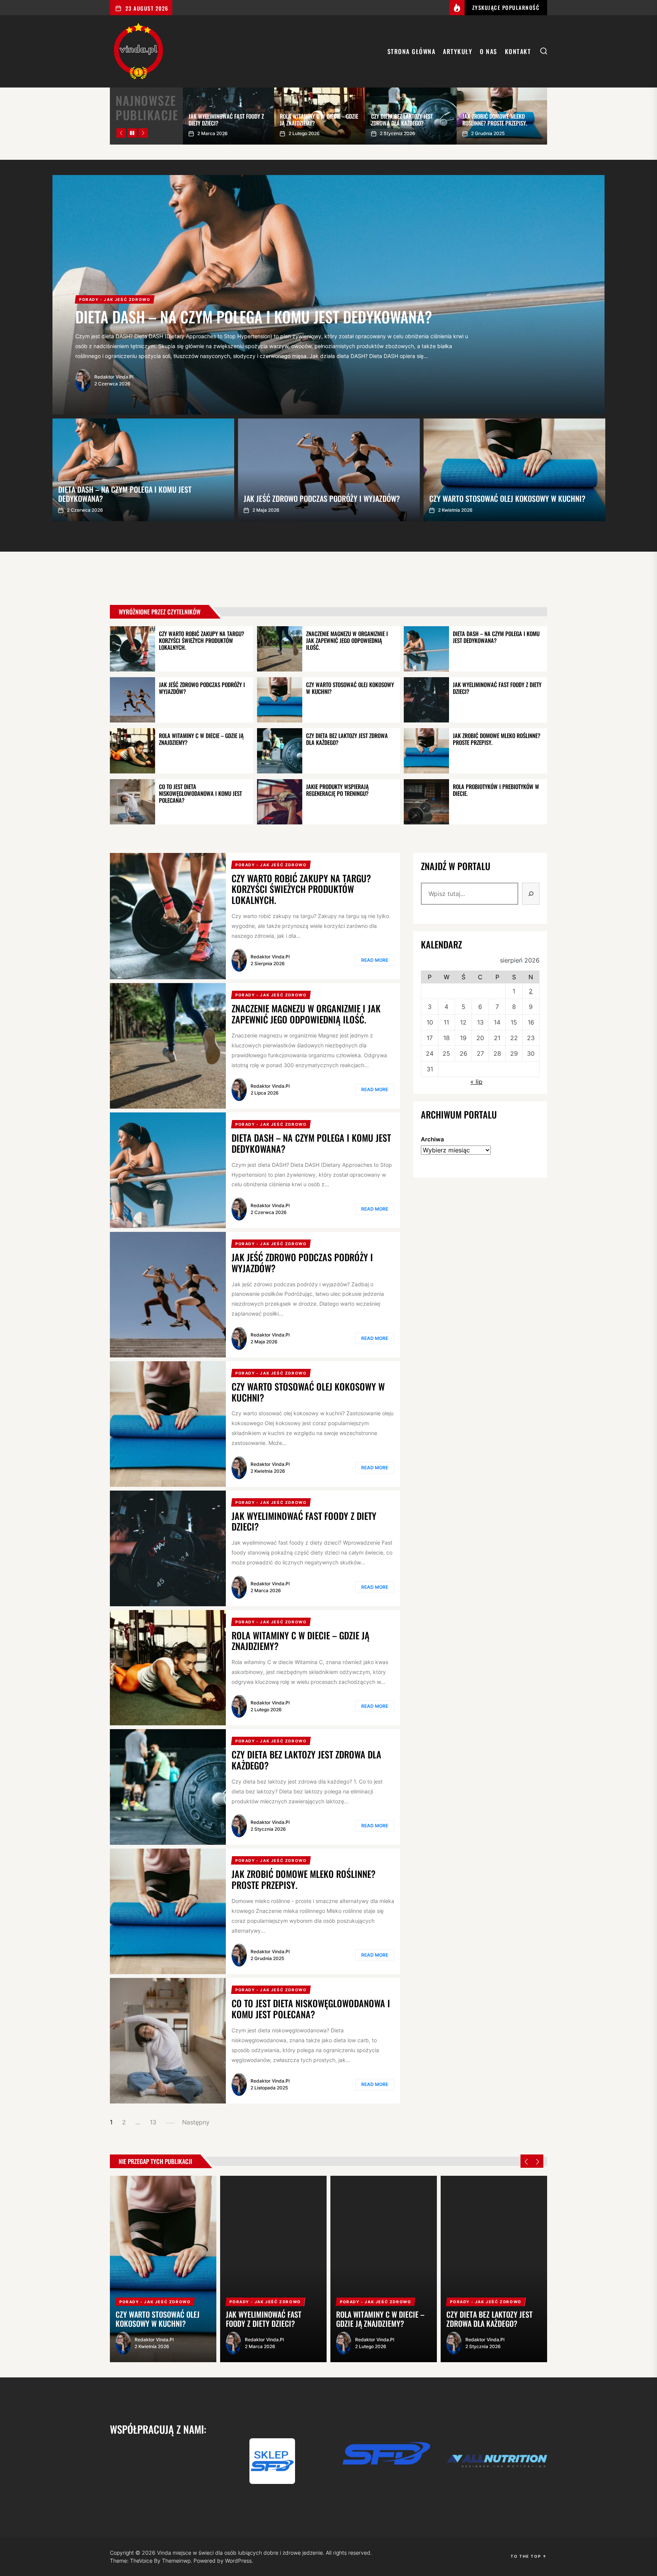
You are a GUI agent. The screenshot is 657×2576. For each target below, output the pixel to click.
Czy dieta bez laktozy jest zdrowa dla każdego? (347, 739)
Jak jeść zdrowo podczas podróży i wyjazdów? (202, 688)
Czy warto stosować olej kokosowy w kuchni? (350, 688)
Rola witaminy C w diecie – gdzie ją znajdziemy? (201, 739)
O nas (489, 51)
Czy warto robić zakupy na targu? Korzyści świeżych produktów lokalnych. (202, 640)
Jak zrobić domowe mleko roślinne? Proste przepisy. (497, 739)
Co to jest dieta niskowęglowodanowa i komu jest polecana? (200, 793)
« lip (476, 1082)
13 (153, 2122)
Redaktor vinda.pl (270, 957)
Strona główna (412, 51)
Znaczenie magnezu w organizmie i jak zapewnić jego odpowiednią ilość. (347, 640)
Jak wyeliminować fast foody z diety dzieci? (497, 688)
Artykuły (458, 51)
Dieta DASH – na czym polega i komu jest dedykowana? (496, 637)
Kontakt (518, 51)
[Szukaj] (531, 894)
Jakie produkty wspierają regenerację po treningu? (337, 790)
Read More (375, 960)
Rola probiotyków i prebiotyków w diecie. (496, 790)
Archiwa (432, 1139)
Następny (196, 2122)
